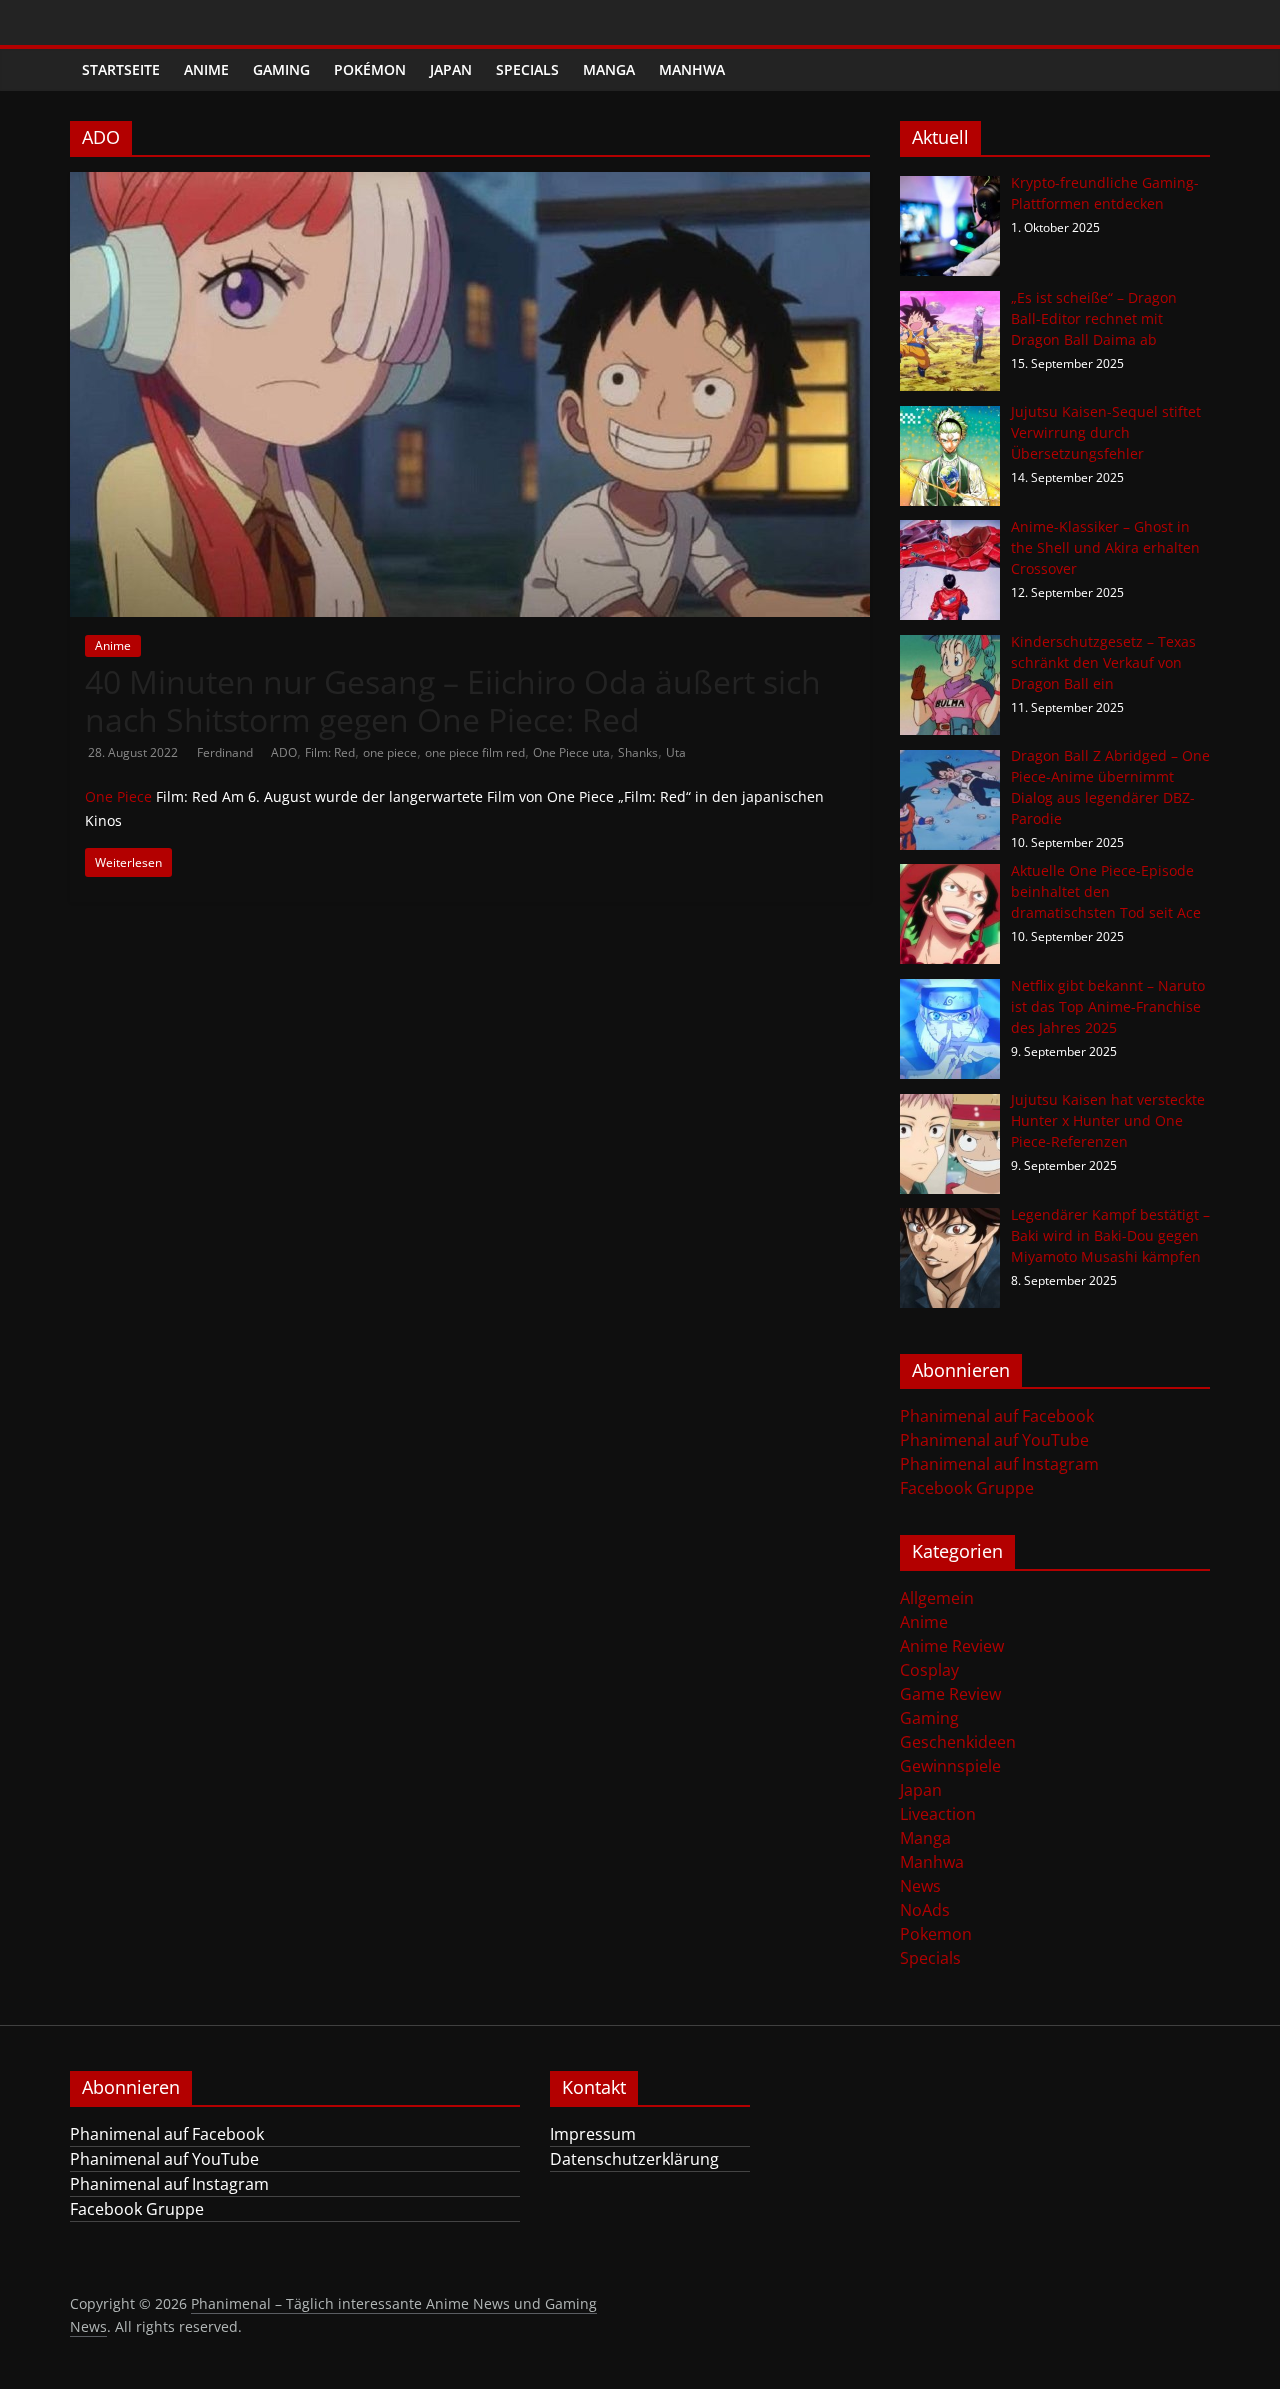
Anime (206, 69)
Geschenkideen (958, 1742)
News (920, 1886)
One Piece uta (571, 752)
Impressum (593, 2134)
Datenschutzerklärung (634, 2159)
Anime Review (952, 1646)
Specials (527, 69)
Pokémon (370, 69)
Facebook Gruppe (967, 1488)
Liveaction (938, 1814)
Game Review (950, 1694)
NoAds (925, 1910)
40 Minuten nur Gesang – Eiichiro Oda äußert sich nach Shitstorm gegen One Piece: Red (453, 700)
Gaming (281, 69)
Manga (609, 69)
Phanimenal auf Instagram (999, 1464)
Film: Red (330, 752)
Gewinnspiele (950, 1766)
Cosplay (929, 1670)
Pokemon (936, 1934)
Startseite (121, 69)
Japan (451, 69)
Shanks (638, 752)
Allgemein (937, 1598)
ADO (284, 752)
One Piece (118, 796)
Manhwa (692, 69)
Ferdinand (226, 752)
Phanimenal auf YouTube (994, 1440)
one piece (390, 752)
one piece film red (475, 752)
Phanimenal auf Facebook (997, 1416)
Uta (676, 752)
